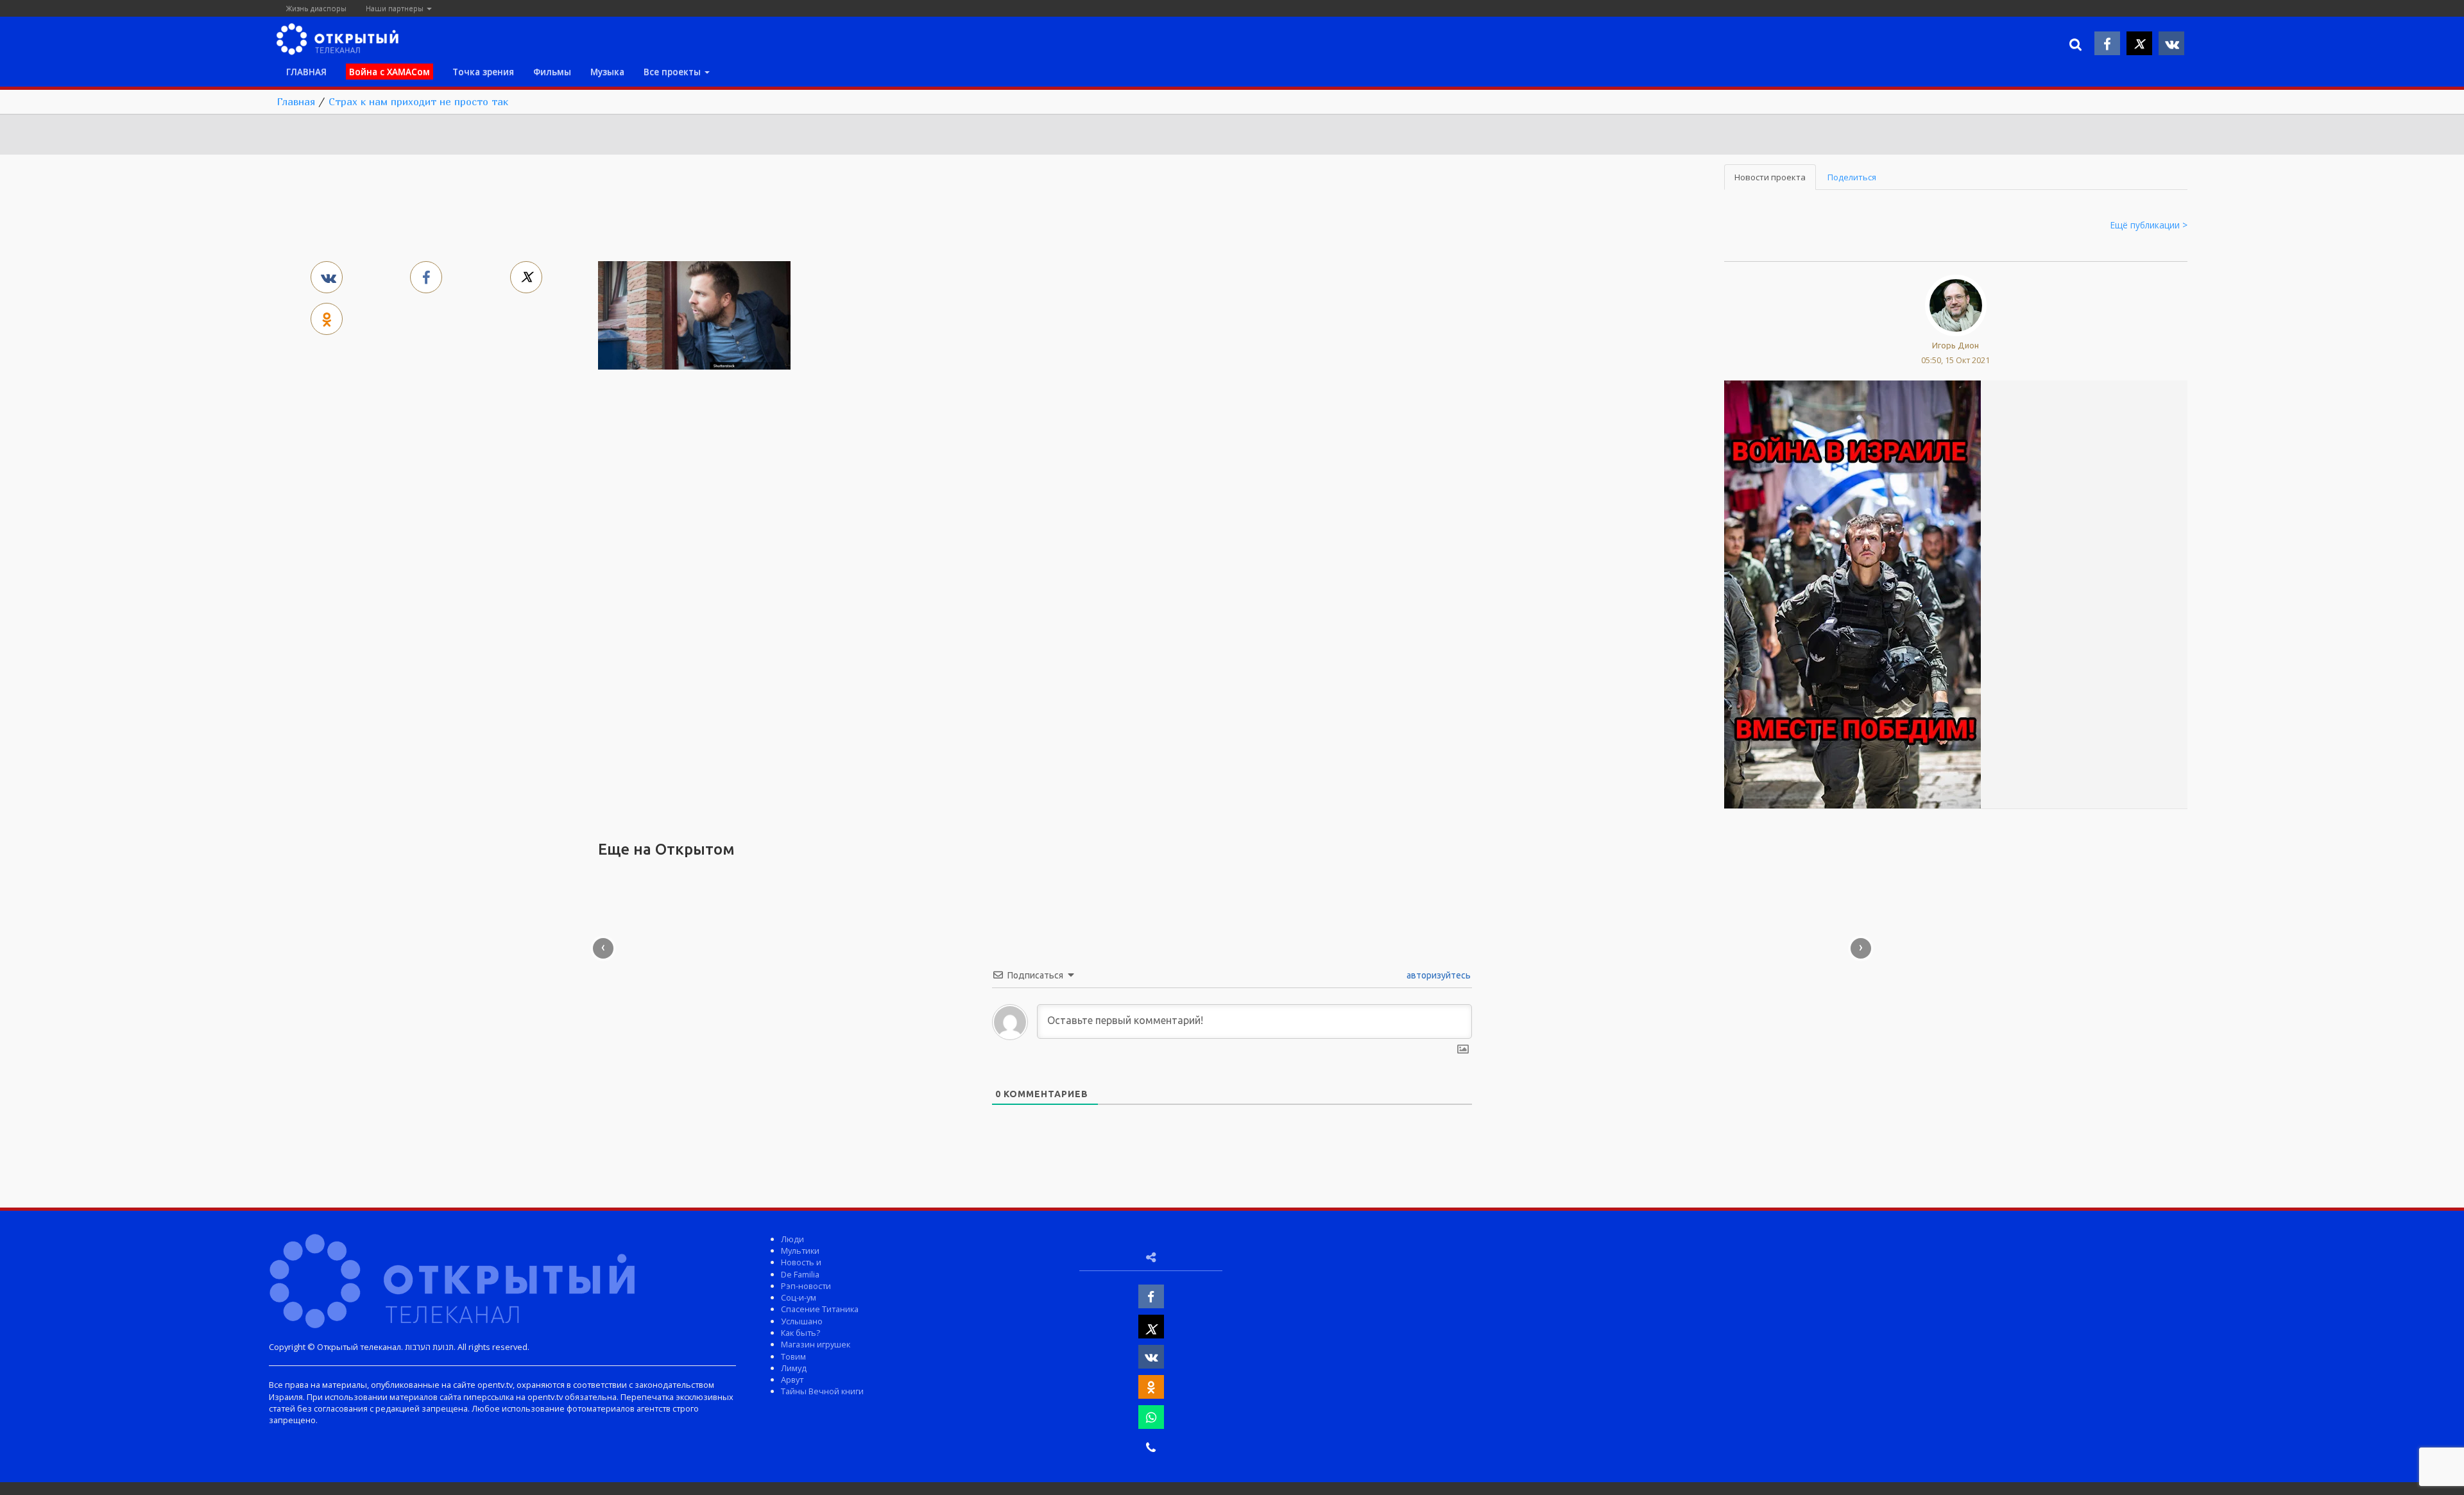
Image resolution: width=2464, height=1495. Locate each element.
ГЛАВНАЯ (306, 72)
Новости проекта (1770, 177)
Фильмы (552, 72)
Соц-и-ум (799, 1297)
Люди (792, 1239)
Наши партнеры (396, 8)
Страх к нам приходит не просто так (418, 101)
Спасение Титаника (820, 1309)
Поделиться (1852, 177)
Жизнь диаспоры (316, 8)
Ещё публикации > (2149, 225)
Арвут (792, 1380)
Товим (793, 1356)
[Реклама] (1852, 594)
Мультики (800, 1251)
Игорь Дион (1955, 345)
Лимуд (794, 1368)
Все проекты (673, 72)
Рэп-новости (806, 1286)
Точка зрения (483, 72)
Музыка (607, 72)
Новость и (801, 1262)
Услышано (802, 1321)
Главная (296, 101)
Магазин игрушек (816, 1344)
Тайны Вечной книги (822, 1391)
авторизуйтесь (1438, 975)
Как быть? (800, 1333)
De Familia (800, 1274)
